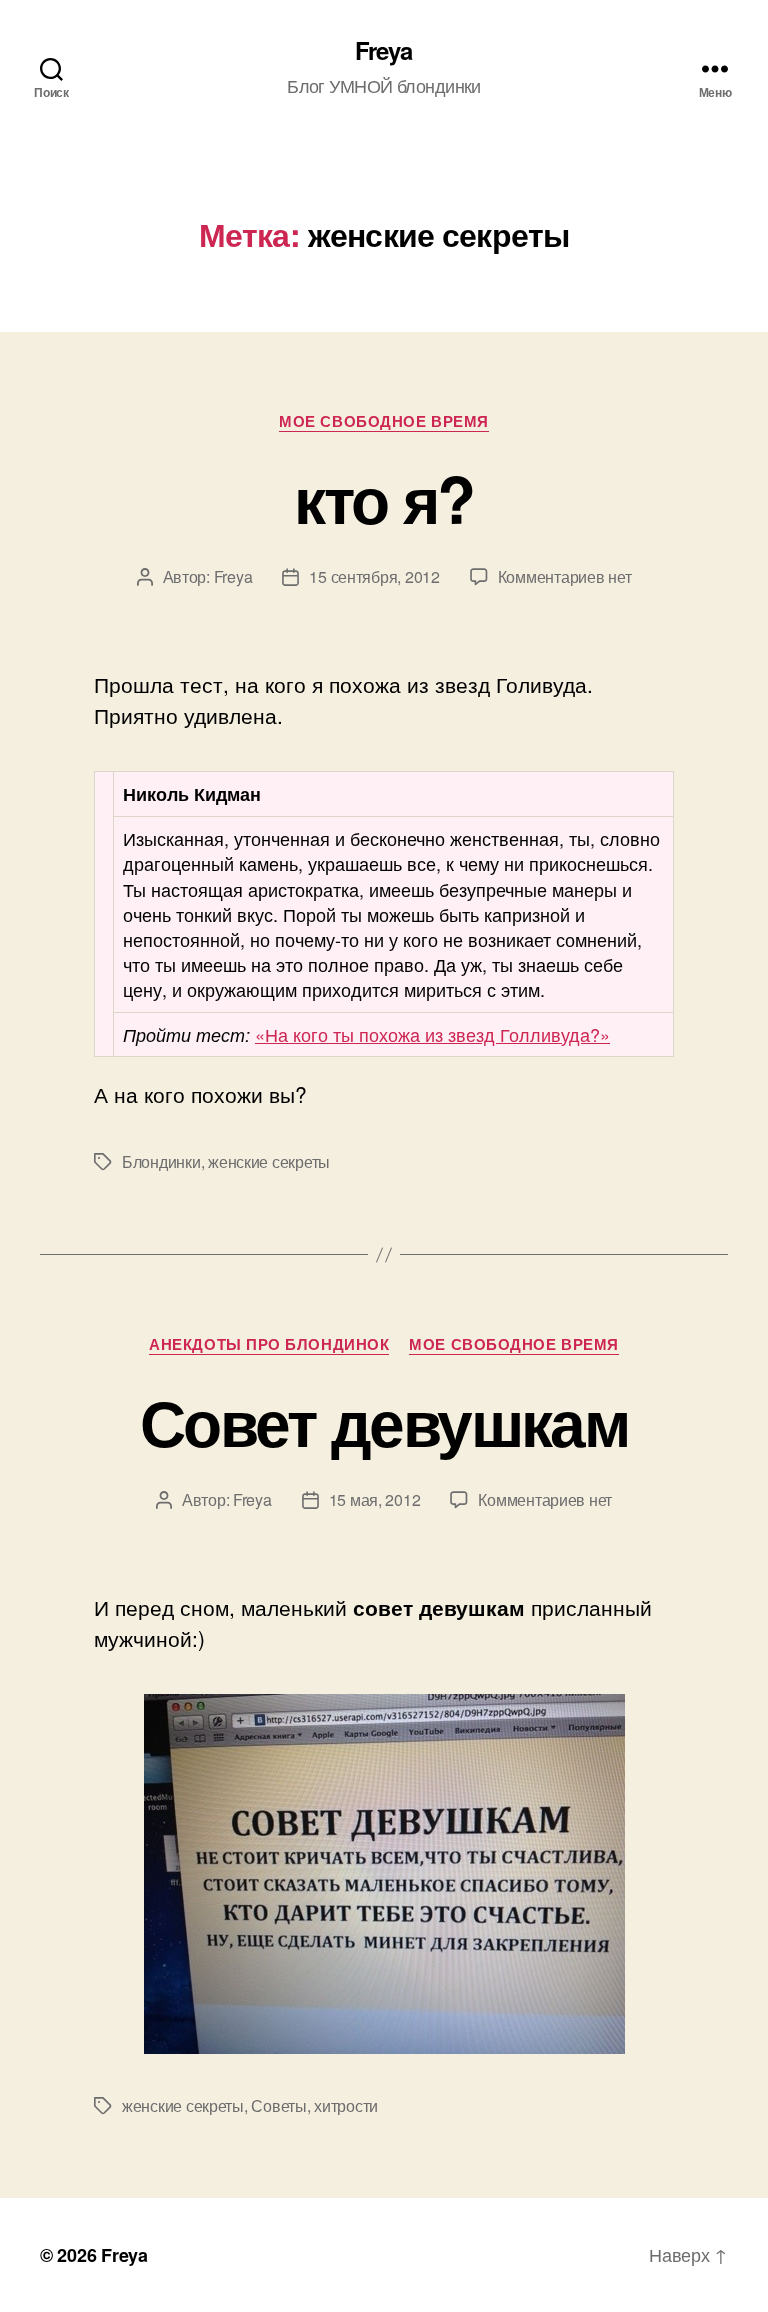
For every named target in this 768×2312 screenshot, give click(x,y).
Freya (383, 50)
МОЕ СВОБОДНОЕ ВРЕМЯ (383, 422)
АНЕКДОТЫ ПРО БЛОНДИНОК (269, 1345)
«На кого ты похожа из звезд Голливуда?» (432, 1034)
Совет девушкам (384, 1421)
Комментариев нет (565, 576)
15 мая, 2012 (375, 1499)
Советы (278, 2105)
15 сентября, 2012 (374, 576)
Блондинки (161, 1161)
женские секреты (269, 1161)
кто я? (383, 498)
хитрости (346, 2105)
